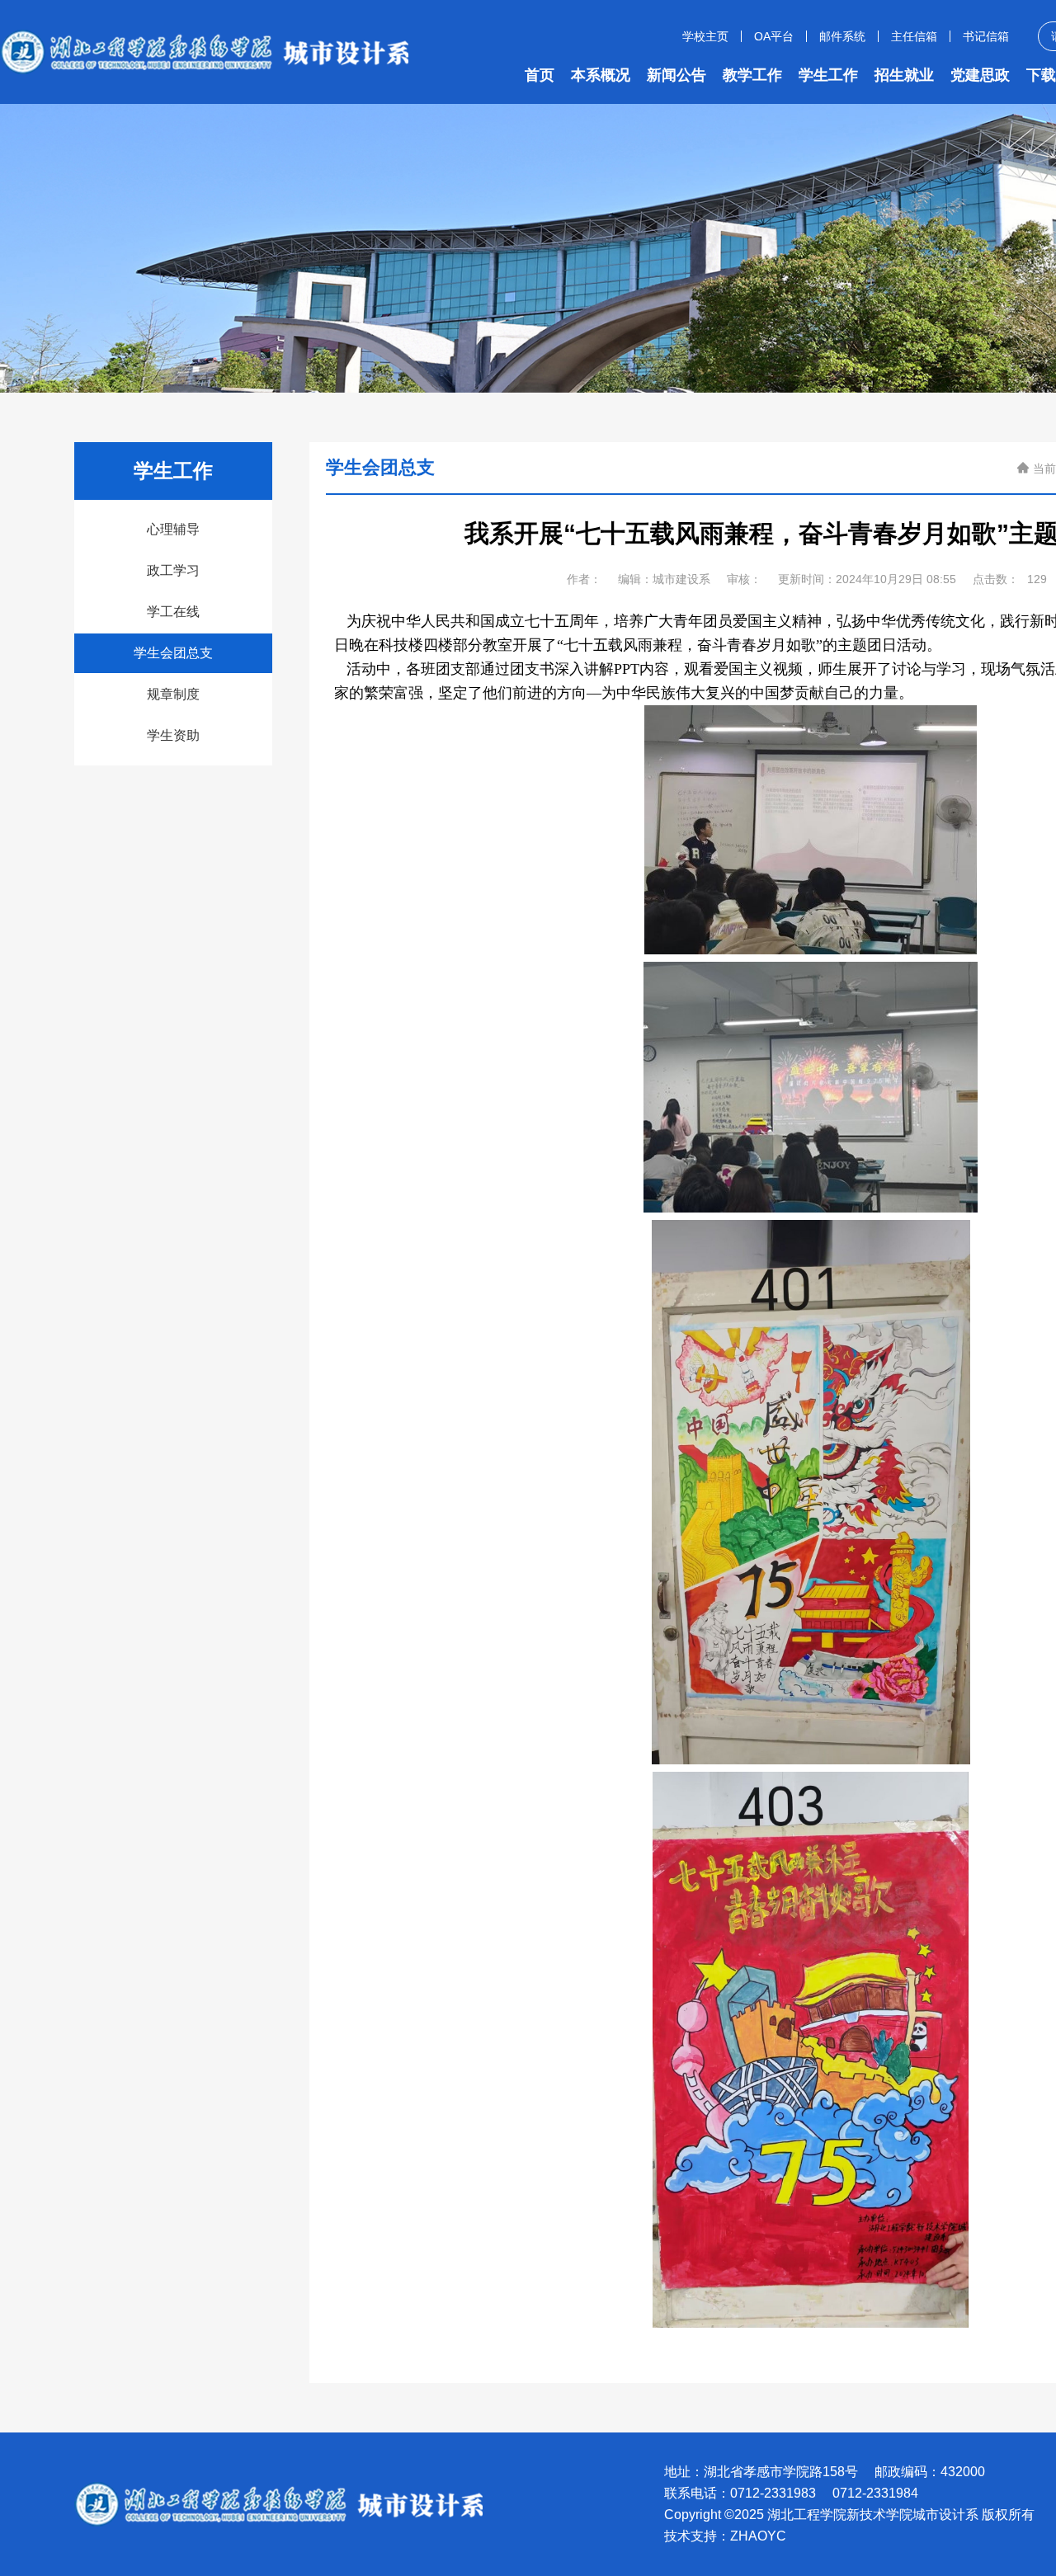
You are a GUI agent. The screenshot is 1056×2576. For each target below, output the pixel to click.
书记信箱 (986, 36)
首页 (540, 75)
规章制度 (173, 694)
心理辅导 (173, 529)
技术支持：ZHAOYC (725, 2536)
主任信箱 (914, 36)
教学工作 (752, 75)
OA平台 (774, 36)
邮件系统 (842, 36)
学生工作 (828, 75)
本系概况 (601, 75)
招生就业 (904, 75)
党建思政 (980, 75)
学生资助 (173, 735)
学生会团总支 (173, 653)
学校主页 (705, 36)
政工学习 (173, 570)
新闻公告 (676, 75)
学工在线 (173, 612)
